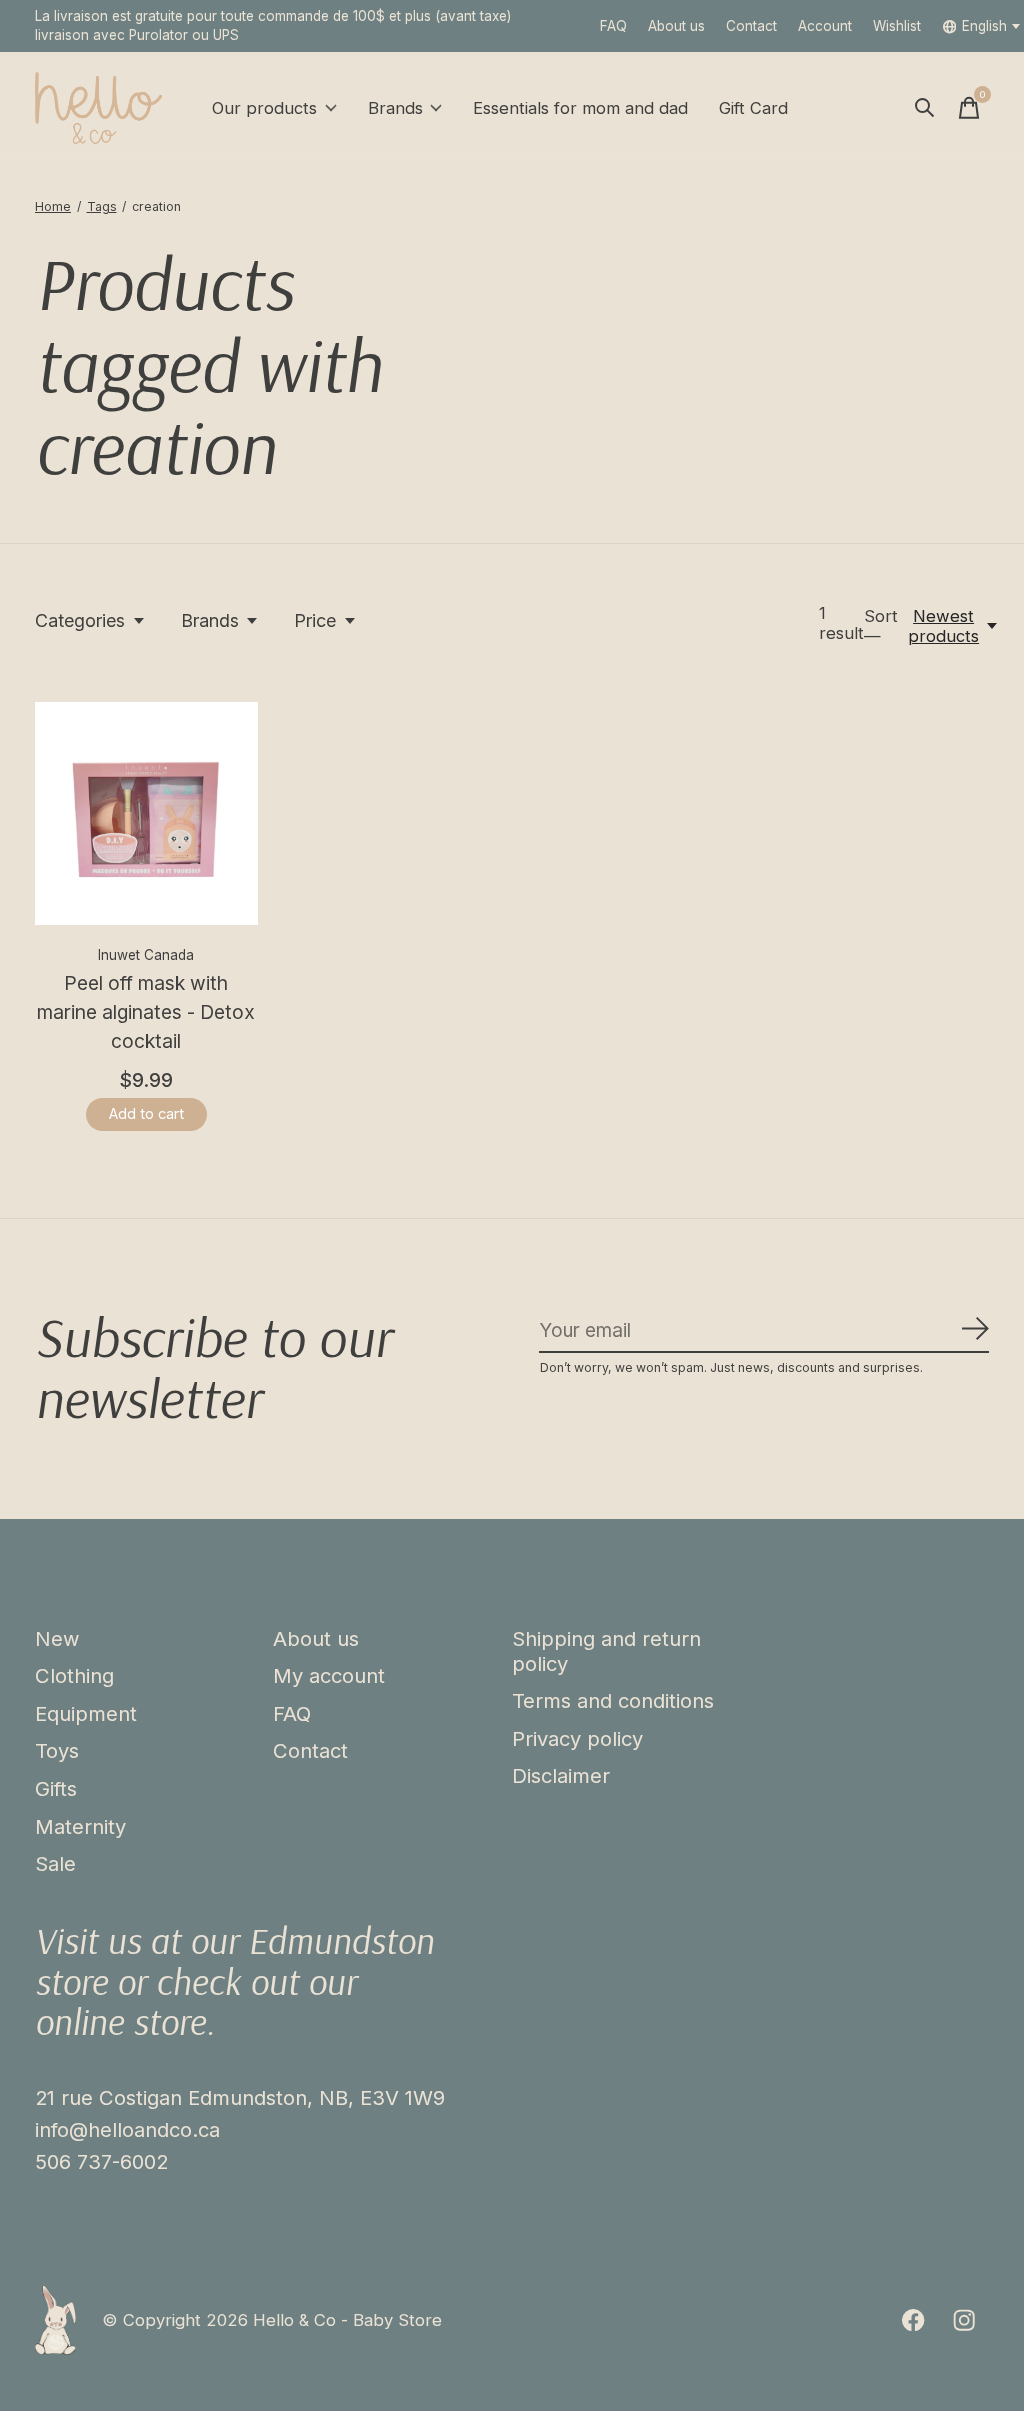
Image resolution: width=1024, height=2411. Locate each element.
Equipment (86, 1713)
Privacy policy (577, 1738)
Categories (80, 620)
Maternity (80, 1826)
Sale (55, 1863)
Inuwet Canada (146, 955)
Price (315, 620)
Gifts (56, 1788)
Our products (264, 108)
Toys (57, 1750)
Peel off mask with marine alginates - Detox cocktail (146, 1012)
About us (676, 26)
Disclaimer (561, 1775)
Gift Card (753, 108)
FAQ (613, 26)
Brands (395, 108)
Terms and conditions (613, 1700)
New (57, 1638)
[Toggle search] (925, 108)
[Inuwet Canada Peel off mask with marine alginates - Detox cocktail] (146, 813)
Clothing (74, 1675)
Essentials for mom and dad (580, 108)
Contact (751, 26)
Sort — (881, 626)
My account (329, 1675)
